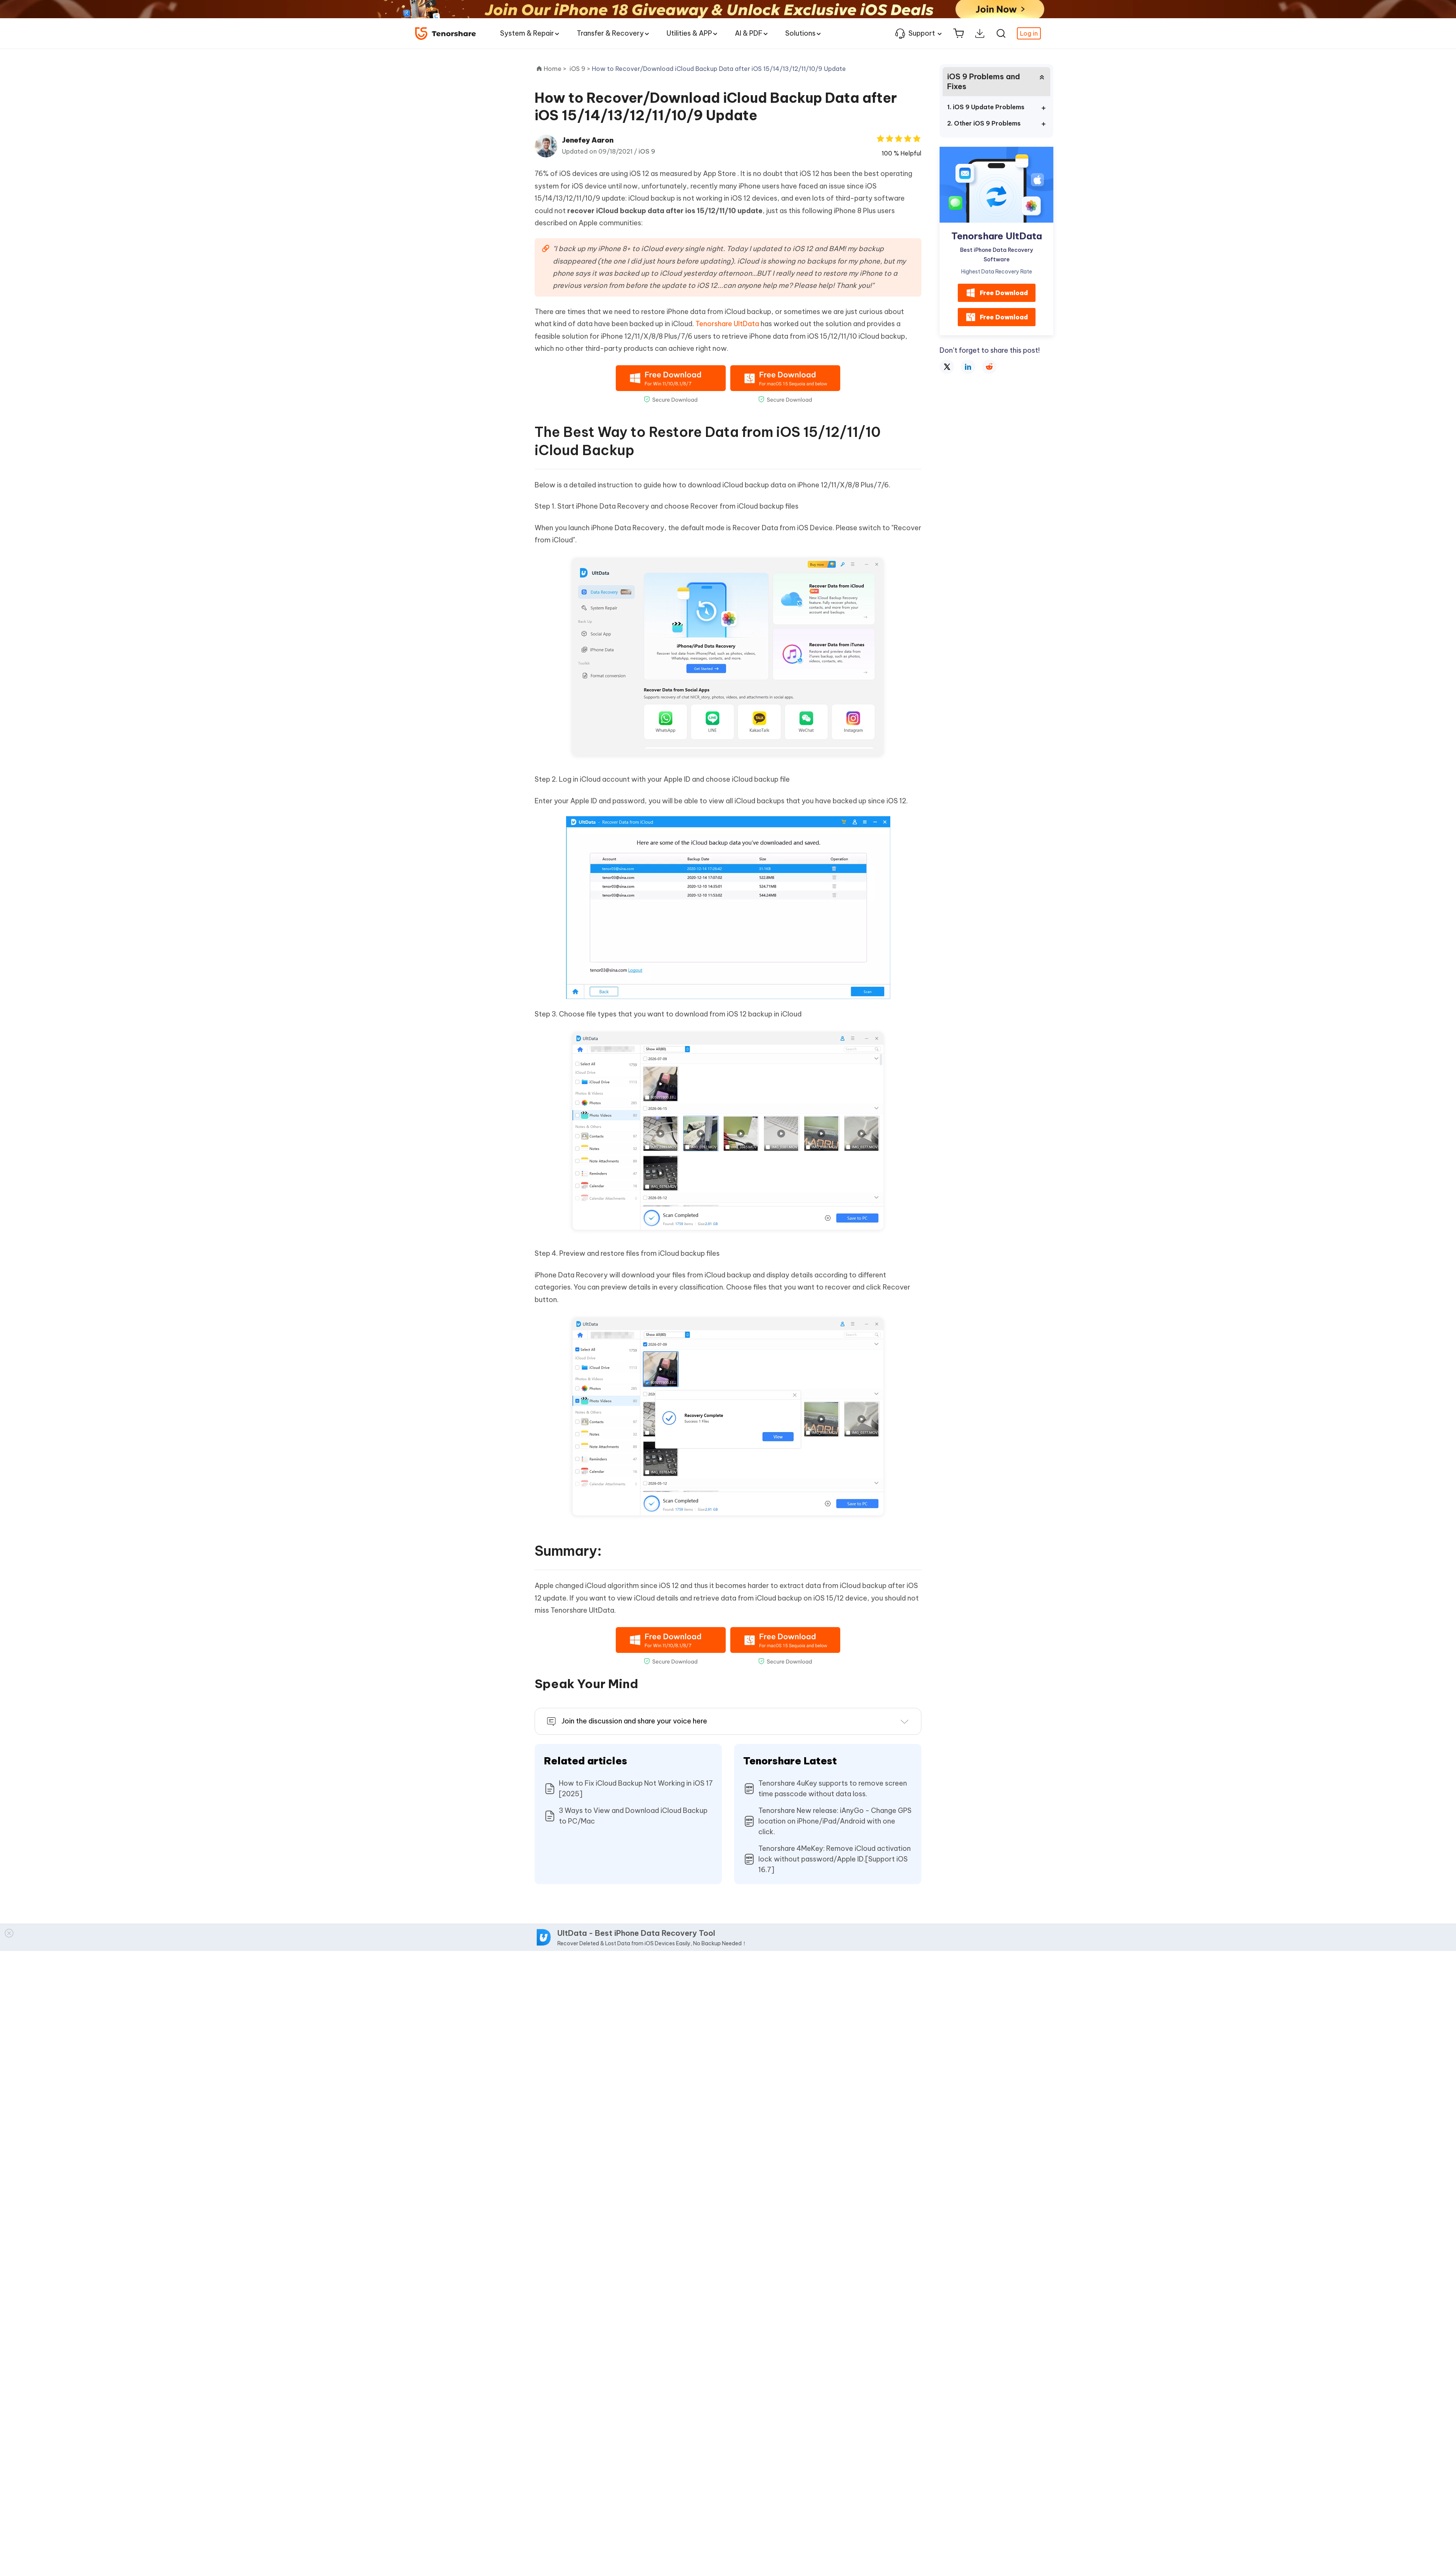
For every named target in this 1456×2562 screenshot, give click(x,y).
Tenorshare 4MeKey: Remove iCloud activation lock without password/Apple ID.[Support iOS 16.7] (835, 1859)
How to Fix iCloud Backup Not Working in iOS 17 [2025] (636, 1788)
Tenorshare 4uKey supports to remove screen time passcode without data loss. (833, 1788)
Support (922, 33)
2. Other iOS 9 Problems (984, 123)
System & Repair (527, 33)
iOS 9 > (581, 69)
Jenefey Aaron (588, 140)
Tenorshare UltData (727, 324)
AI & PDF (749, 33)
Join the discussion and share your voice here (634, 1721)
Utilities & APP (689, 33)
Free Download (1004, 293)
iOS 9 (647, 151)
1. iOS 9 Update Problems (986, 107)
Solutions (800, 33)
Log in (1029, 33)
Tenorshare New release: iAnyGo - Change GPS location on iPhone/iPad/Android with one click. (835, 1821)
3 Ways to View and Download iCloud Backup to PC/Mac (633, 1816)
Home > (555, 69)
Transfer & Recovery (610, 33)
